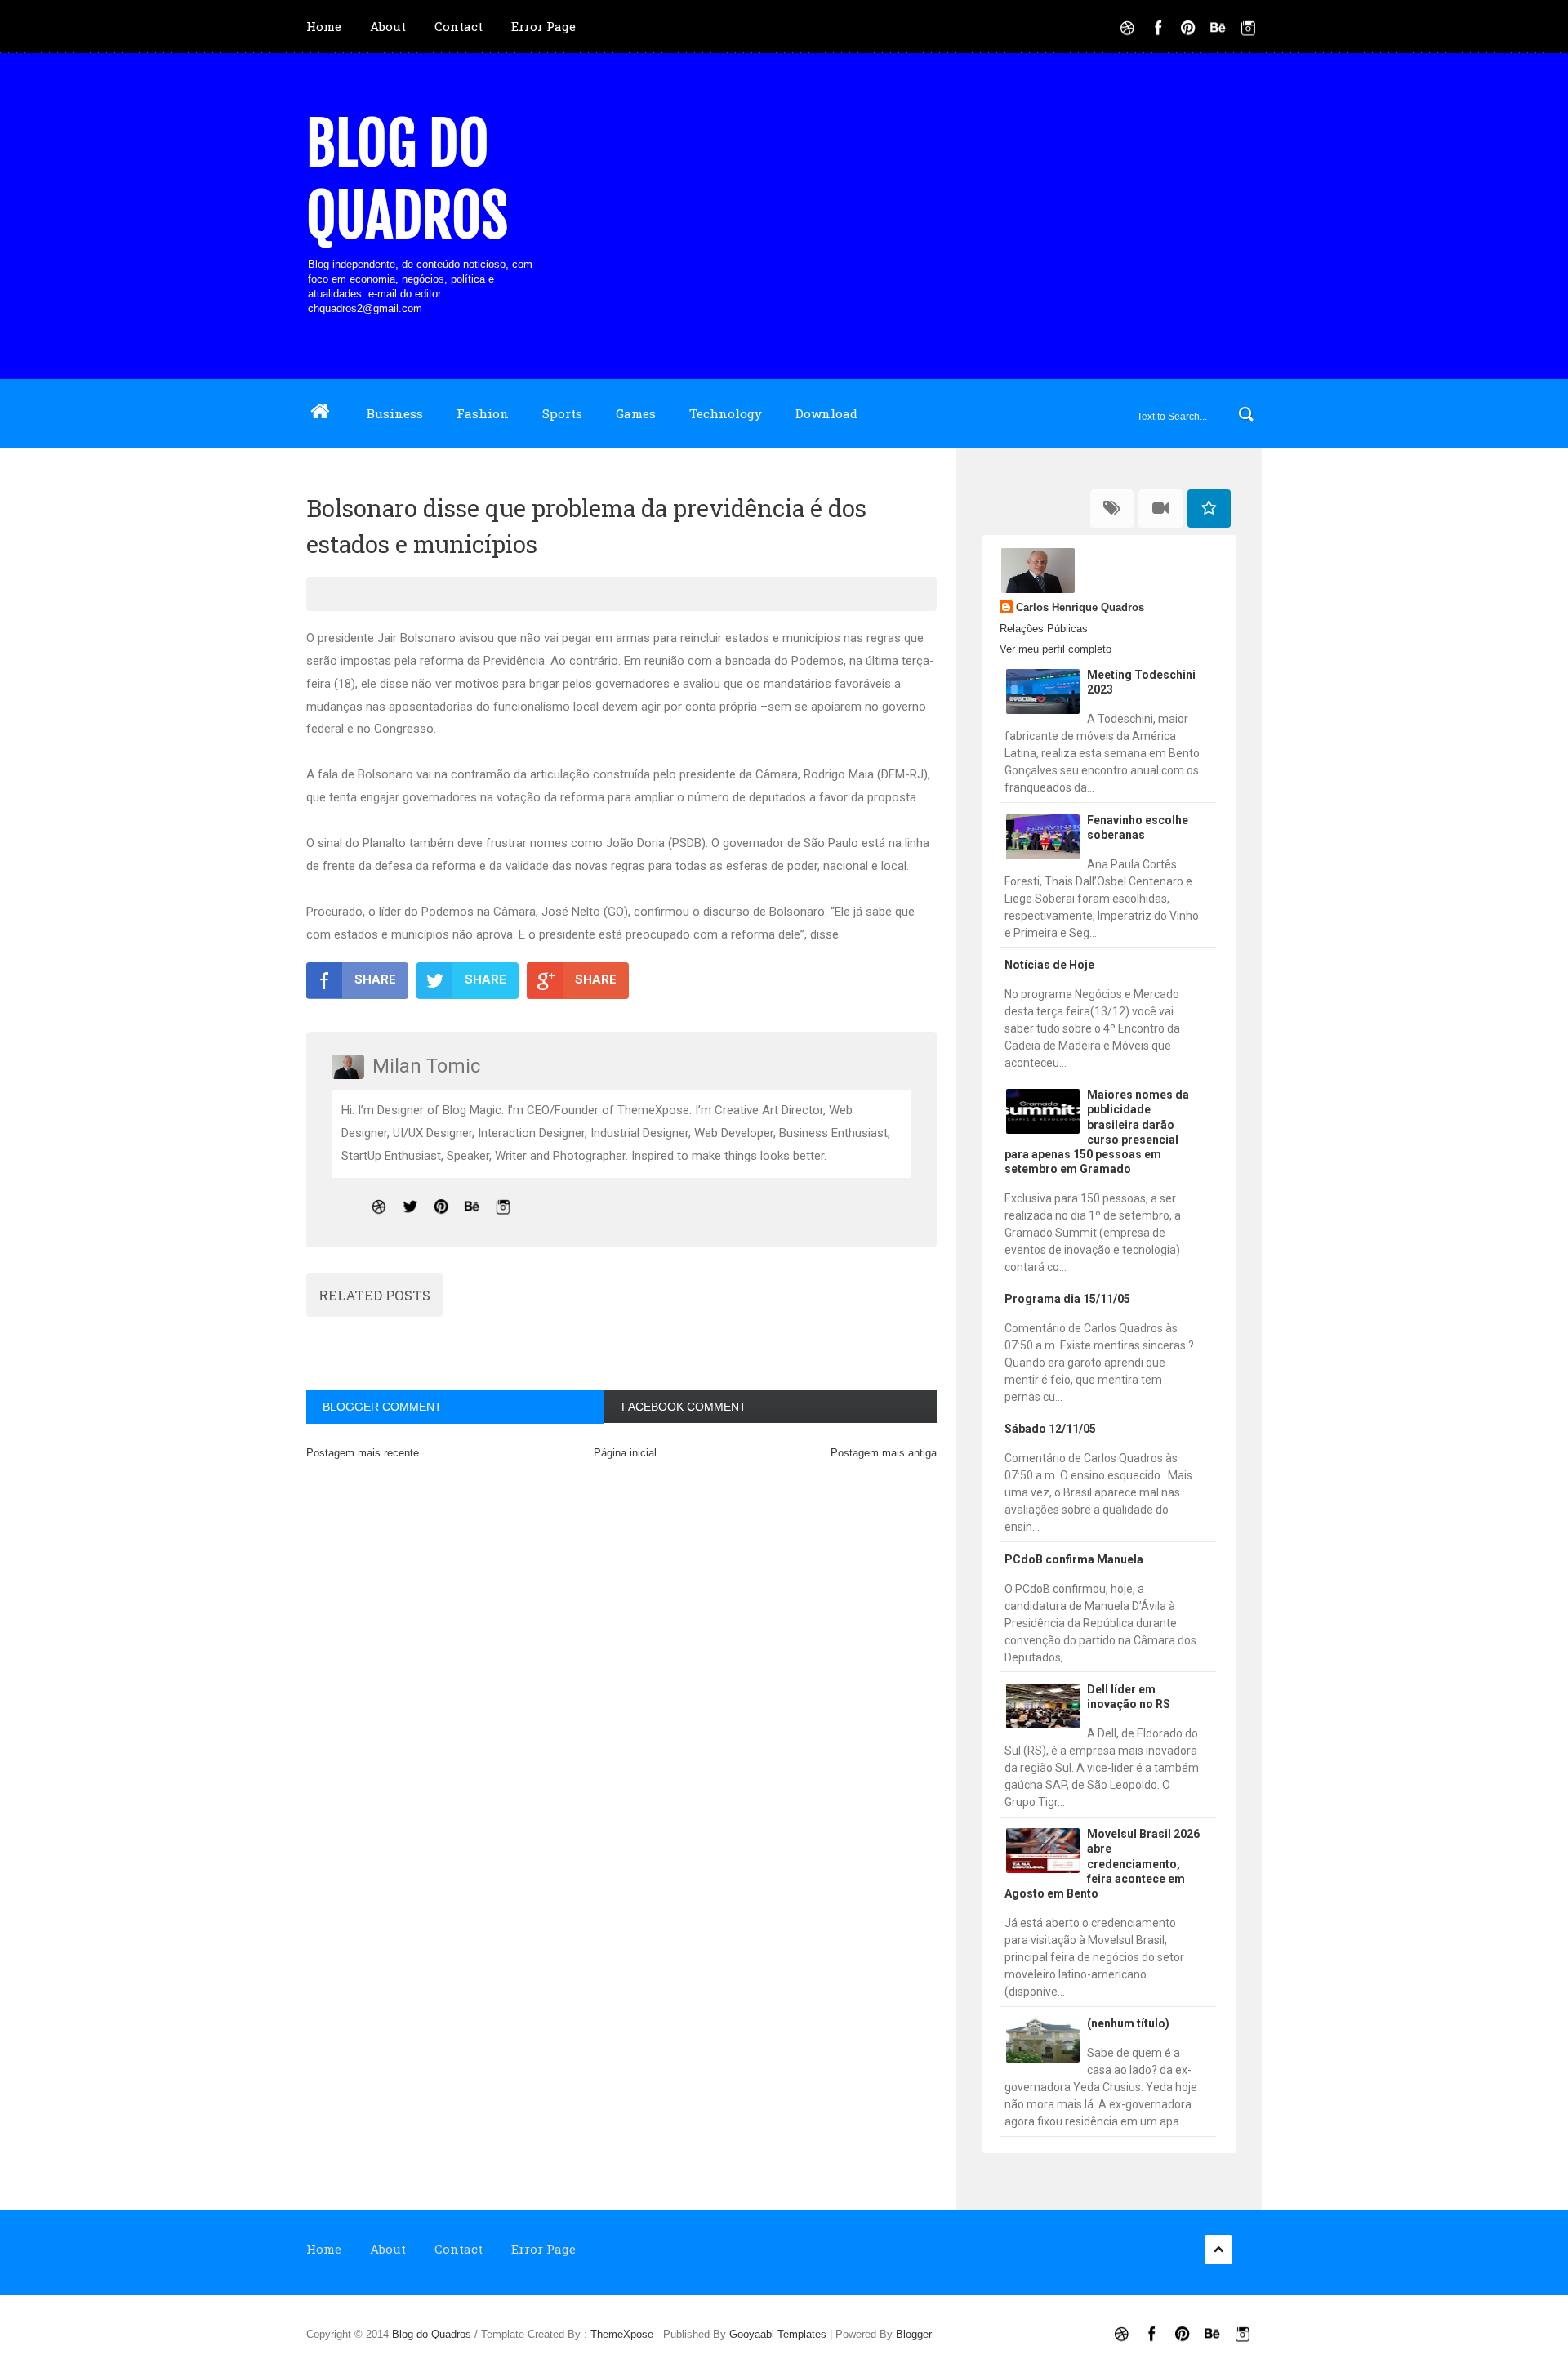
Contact (459, 26)
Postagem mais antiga (884, 1453)
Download (826, 413)
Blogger (914, 2334)
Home (324, 26)
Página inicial (625, 1453)
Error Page (543, 26)
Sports (562, 413)
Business (395, 413)
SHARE (375, 979)
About (388, 26)
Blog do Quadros (407, 180)
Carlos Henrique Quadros (1080, 607)
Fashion (483, 413)
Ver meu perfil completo (1056, 649)
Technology (726, 413)
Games (636, 413)
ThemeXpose (622, 2334)
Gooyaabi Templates (778, 2334)
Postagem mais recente (363, 1453)
